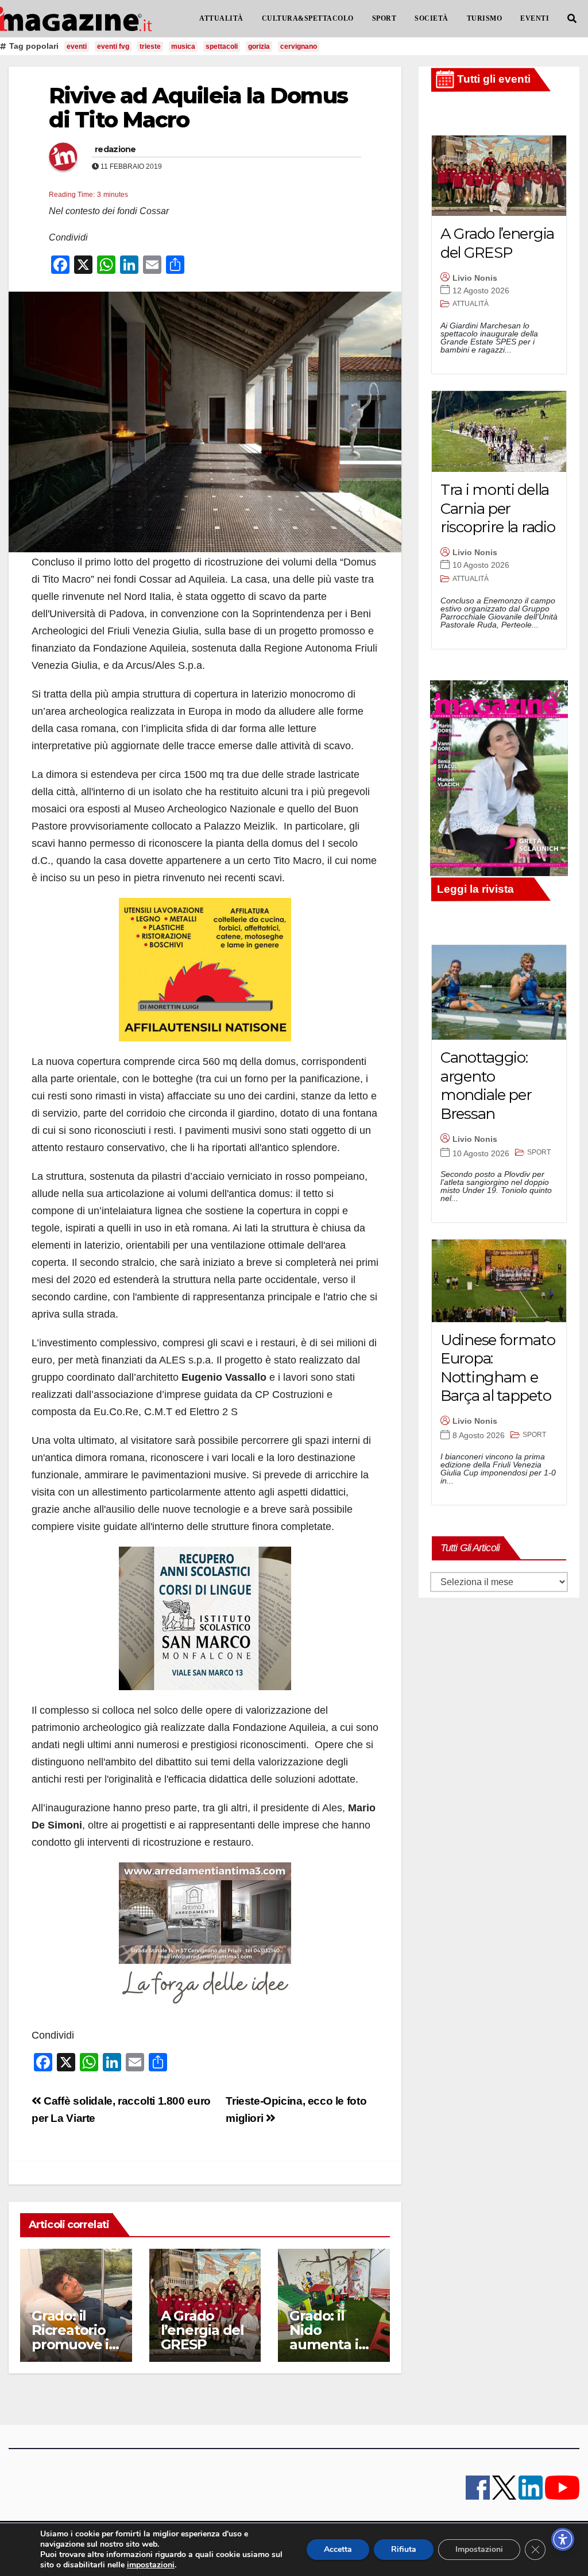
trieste (150, 47)
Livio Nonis (475, 278)
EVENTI (535, 18)
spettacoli (222, 47)
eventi (77, 47)
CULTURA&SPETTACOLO (308, 18)
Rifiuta (404, 2549)
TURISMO (485, 18)
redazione (115, 149)
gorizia (259, 47)
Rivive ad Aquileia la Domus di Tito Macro (198, 108)
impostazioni (151, 2565)
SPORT (384, 18)
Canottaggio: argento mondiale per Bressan (486, 1086)
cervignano (299, 47)
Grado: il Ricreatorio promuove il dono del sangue (72, 2344)
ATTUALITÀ (221, 18)
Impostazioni (479, 2549)
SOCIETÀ (432, 18)
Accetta (338, 2549)
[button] (572, 19)
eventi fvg (113, 47)
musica (183, 47)
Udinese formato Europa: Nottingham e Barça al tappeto (498, 1368)
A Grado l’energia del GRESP (202, 2330)
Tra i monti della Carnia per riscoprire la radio (498, 508)
